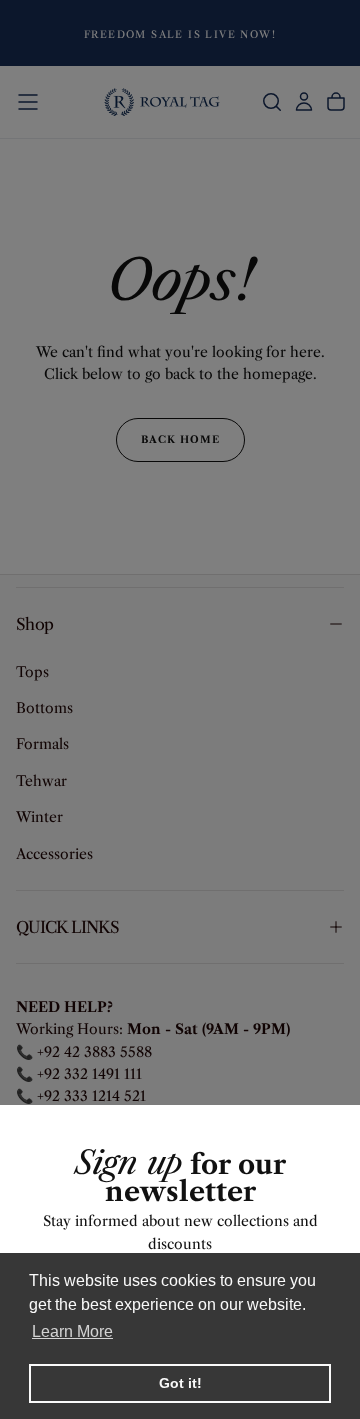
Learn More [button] (72, 1331)
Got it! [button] (180, 1383)
